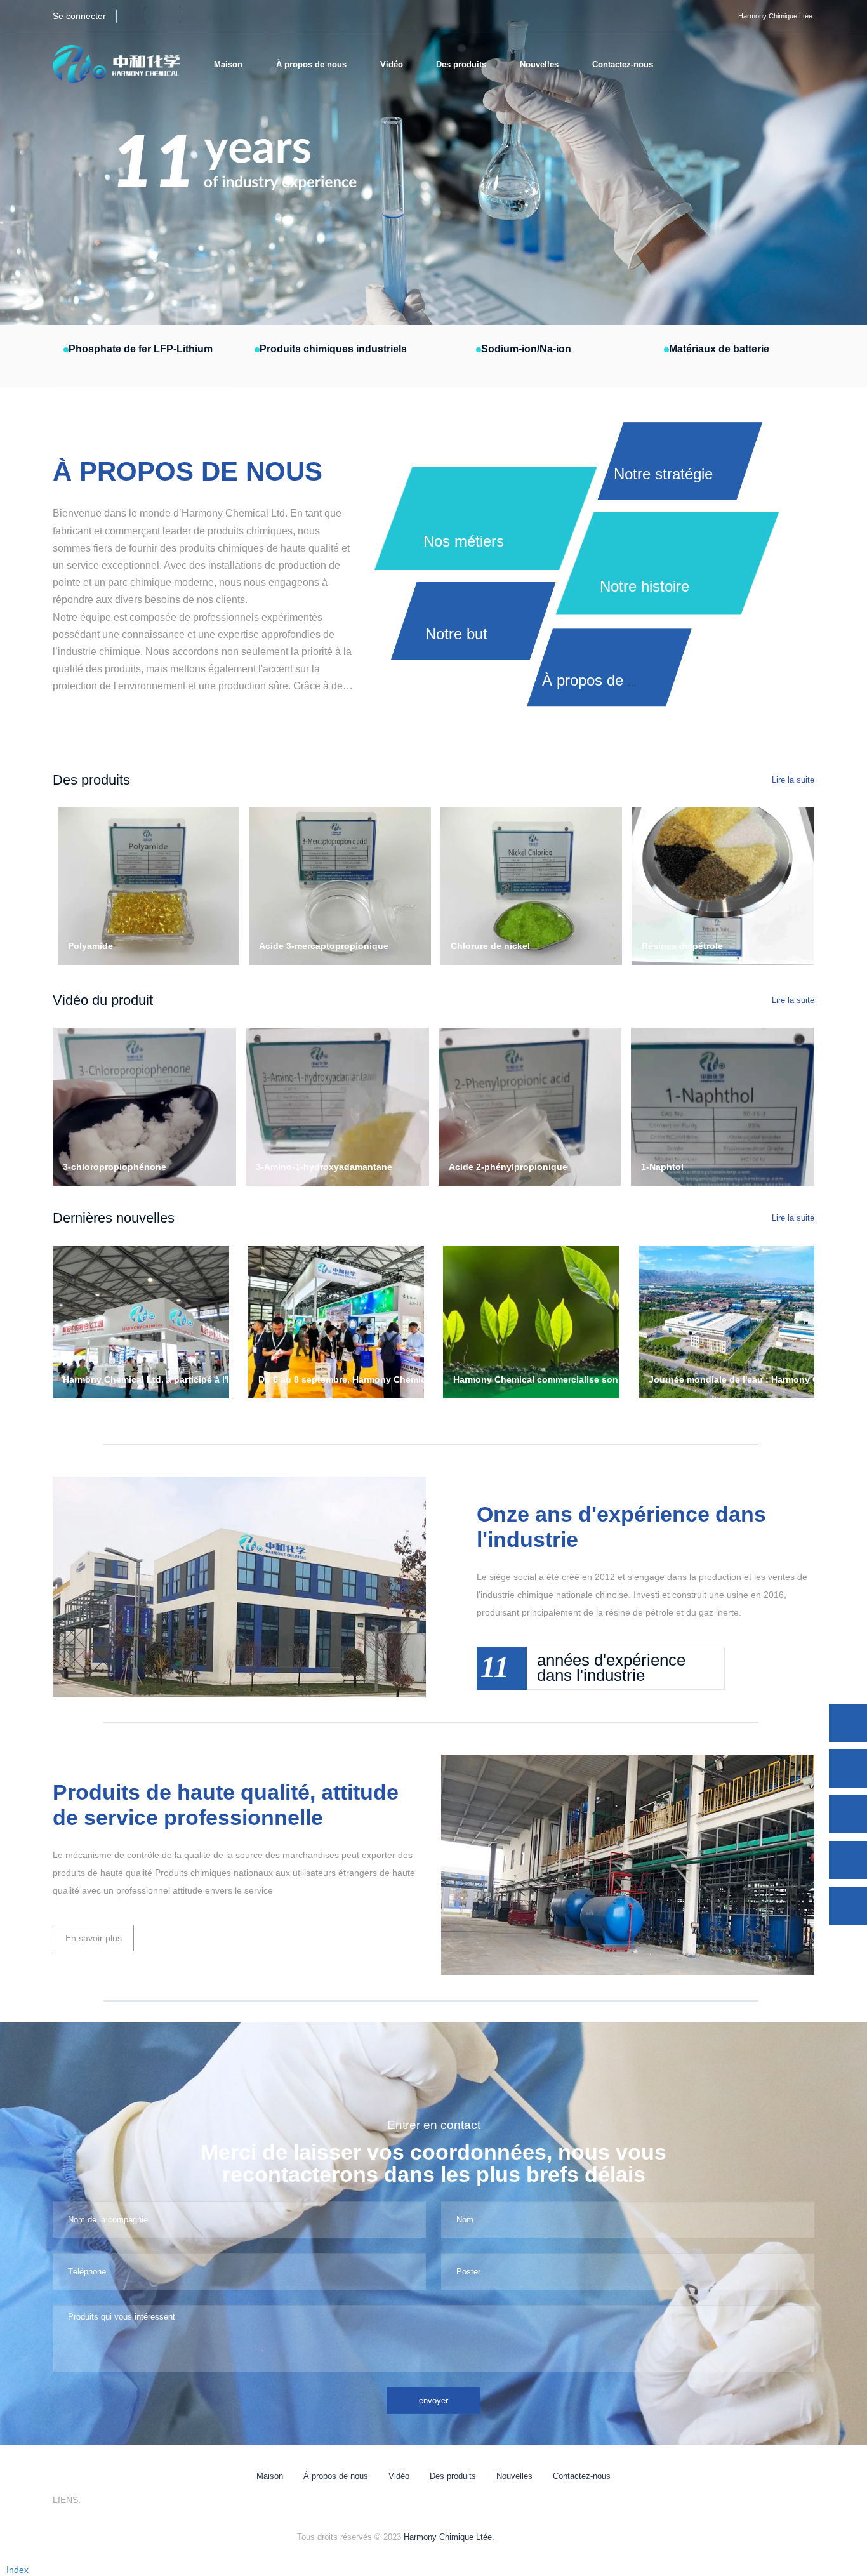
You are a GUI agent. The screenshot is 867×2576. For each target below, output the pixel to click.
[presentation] (68, 163)
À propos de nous (336, 2476)
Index (17, 2570)
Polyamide (90, 946)
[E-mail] (848, 1814)
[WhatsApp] (848, 1723)
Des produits (453, 2476)
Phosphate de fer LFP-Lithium (141, 349)
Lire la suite (793, 780)
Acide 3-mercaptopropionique (324, 946)
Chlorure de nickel (490, 946)
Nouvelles (514, 2476)
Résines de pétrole (682, 946)
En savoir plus (94, 1938)
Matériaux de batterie (719, 349)
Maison (228, 64)
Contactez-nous (623, 64)
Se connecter (79, 16)
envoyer (433, 2400)
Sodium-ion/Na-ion (526, 349)
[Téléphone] (848, 1769)
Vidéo (392, 64)
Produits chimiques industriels (333, 349)
